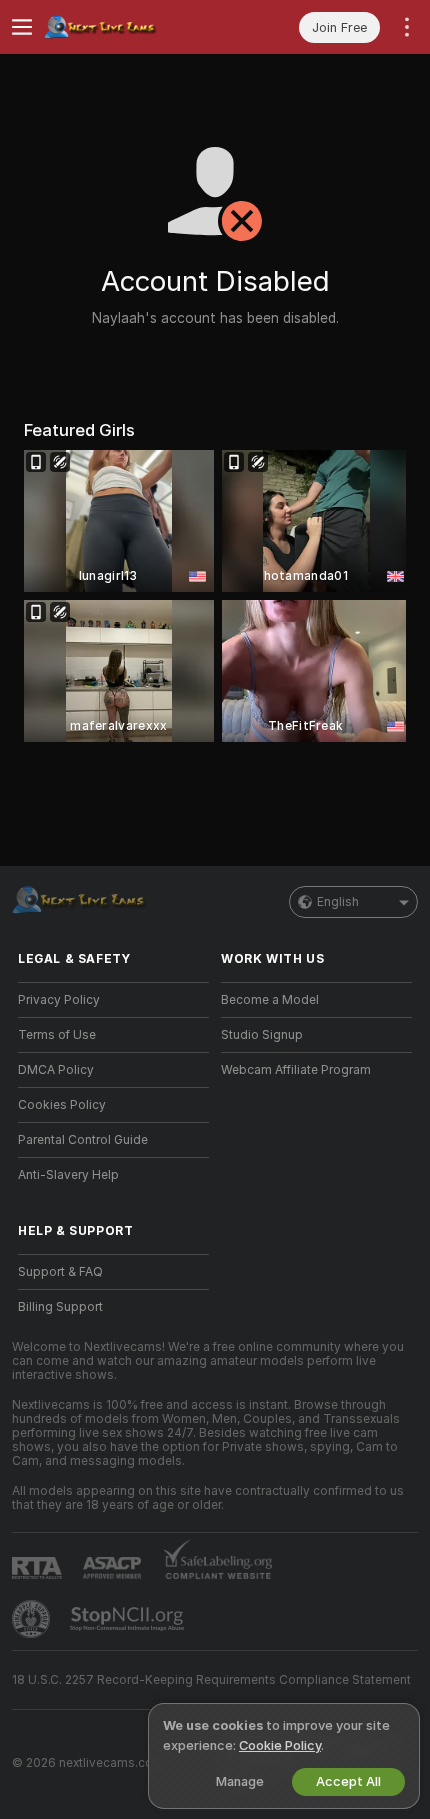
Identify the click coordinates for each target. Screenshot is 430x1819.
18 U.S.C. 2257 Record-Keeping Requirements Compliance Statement (211, 1680)
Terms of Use (57, 1035)
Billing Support (60, 1307)
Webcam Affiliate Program (296, 1070)
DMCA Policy (56, 1070)
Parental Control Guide (83, 1140)
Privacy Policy (59, 1000)
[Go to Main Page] (129, 27)
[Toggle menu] (22, 27)
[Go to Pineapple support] (33, 1619)
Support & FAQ (60, 1272)
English (338, 902)
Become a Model (270, 1000)
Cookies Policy (62, 1105)
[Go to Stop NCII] (129, 1619)
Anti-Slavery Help (68, 1175)
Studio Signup (262, 1035)
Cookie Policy (280, 1745)
